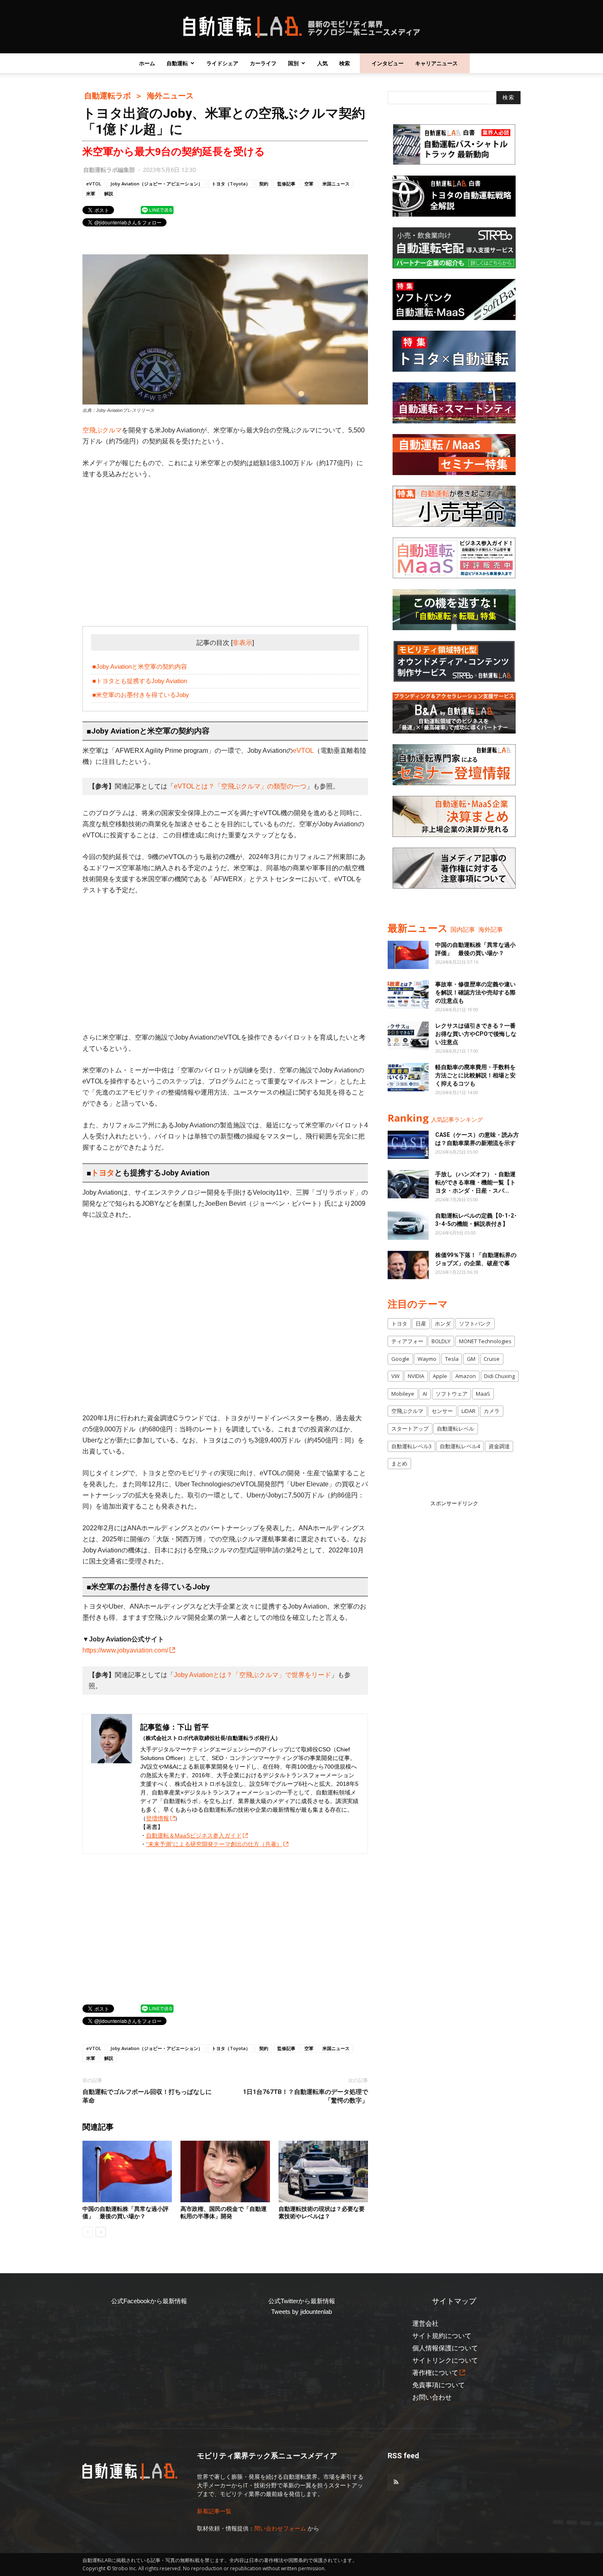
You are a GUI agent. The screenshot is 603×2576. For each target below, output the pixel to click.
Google (400, 1359)
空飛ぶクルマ (102, 430)
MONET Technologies (485, 1341)
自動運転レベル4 (460, 1446)
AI (425, 1394)
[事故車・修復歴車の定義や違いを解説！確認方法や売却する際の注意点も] (408, 994)
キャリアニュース (436, 63)
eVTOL (94, 184)
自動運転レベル (456, 1429)
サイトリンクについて (445, 2360)
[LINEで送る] (157, 210)
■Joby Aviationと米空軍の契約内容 (140, 666)
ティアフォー (407, 1341)
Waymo (427, 1359)
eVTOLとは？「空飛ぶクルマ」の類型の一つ (240, 786)
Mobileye (403, 1394)
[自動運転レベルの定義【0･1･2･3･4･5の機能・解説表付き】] (408, 1226)
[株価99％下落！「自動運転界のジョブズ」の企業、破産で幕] (408, 1265)
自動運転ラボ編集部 (109, 170)
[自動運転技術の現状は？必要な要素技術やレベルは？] (323, 2171)
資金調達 (499, 1446)
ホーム (147, 63)
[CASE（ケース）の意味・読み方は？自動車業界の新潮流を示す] (408, 1145)
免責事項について (439, 2385)
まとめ (399, 1463)
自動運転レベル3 (411, 1446)
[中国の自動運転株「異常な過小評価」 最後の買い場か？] (127, 2171)
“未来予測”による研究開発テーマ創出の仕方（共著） (214, 1844)
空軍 (309, 184)
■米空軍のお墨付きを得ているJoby (141, 695)
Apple (440, 1376)
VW (395, 1376)
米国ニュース (336, 184)
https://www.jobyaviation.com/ (125, 1650)
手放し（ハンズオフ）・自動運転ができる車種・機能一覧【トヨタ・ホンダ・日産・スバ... (475, 1182)
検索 (345, 63)
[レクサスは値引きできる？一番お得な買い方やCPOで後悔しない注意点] (408, 1036)
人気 (322, 63)
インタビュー (388, 63)
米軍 (91, 193)
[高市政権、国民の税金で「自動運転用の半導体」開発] (225, 2171)
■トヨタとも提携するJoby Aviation (140, 681)
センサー (442, 1411)
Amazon (466, 1376)
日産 (421, 1323)
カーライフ (263, 63)
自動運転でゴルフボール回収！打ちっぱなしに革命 (147, 2096)
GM (471, 1359)
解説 (109, 193)
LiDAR (468, 1411)
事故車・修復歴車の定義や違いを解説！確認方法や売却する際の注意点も (475, 992)
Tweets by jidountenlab (301, 2312)
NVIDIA (416, 1376)
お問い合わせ (432, 2397)
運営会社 (425, 2323)
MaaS (483, 1394)
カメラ (492, 1411)
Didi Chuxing (499, 1376)
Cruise (492, 1359)
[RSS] (396, 2482)
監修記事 (286, 184)
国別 (293, 63)
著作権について (435, 2373)
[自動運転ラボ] (301, 27)
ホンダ (443, 1323)
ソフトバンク (475, 1323)
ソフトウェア (452, 1394)
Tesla (452, 1359)
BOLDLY (441, 1341)
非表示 (242, 643)
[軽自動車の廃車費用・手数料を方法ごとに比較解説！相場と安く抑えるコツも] (408, 1077)
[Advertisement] (225, 548)
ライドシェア (222, 63)
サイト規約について (442, 2336)
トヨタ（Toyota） (231, 184)
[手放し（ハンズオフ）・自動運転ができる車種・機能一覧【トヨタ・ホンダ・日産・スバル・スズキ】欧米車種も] (408, 1184)
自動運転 (177, 63)
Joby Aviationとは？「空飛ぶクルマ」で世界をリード (252, 1675)
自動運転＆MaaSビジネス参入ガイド (194, 1835)
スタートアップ (410, 1429)
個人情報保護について (445, 2348)
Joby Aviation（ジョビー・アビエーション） (156, 184)
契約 (264, 184)
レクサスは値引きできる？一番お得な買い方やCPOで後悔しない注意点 (476, 1034)
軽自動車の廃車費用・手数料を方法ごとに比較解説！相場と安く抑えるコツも (475, 1075)
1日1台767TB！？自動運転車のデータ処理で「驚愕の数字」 (305, 2096)
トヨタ (103, 1173)
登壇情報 (158, 1818)
